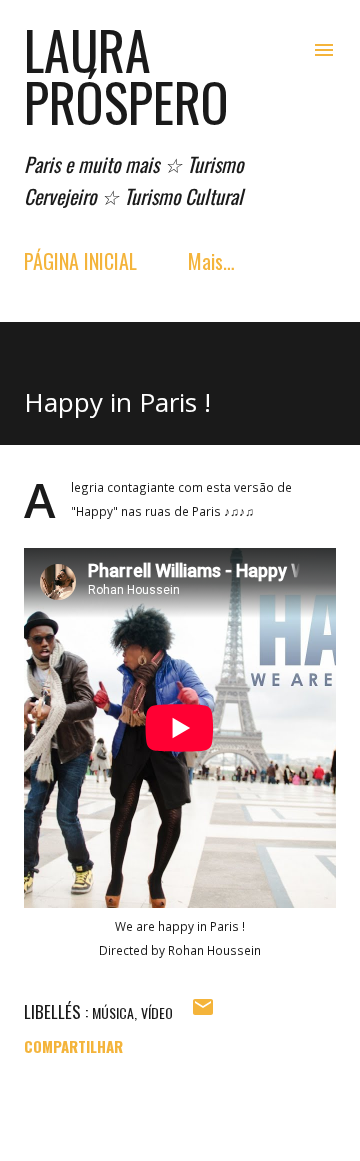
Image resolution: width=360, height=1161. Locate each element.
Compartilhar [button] (73, 1046)
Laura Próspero (126, 75)
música (113, 1012)
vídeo (157, 1012)
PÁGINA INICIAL (80, 261)
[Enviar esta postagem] (203, 1012)
